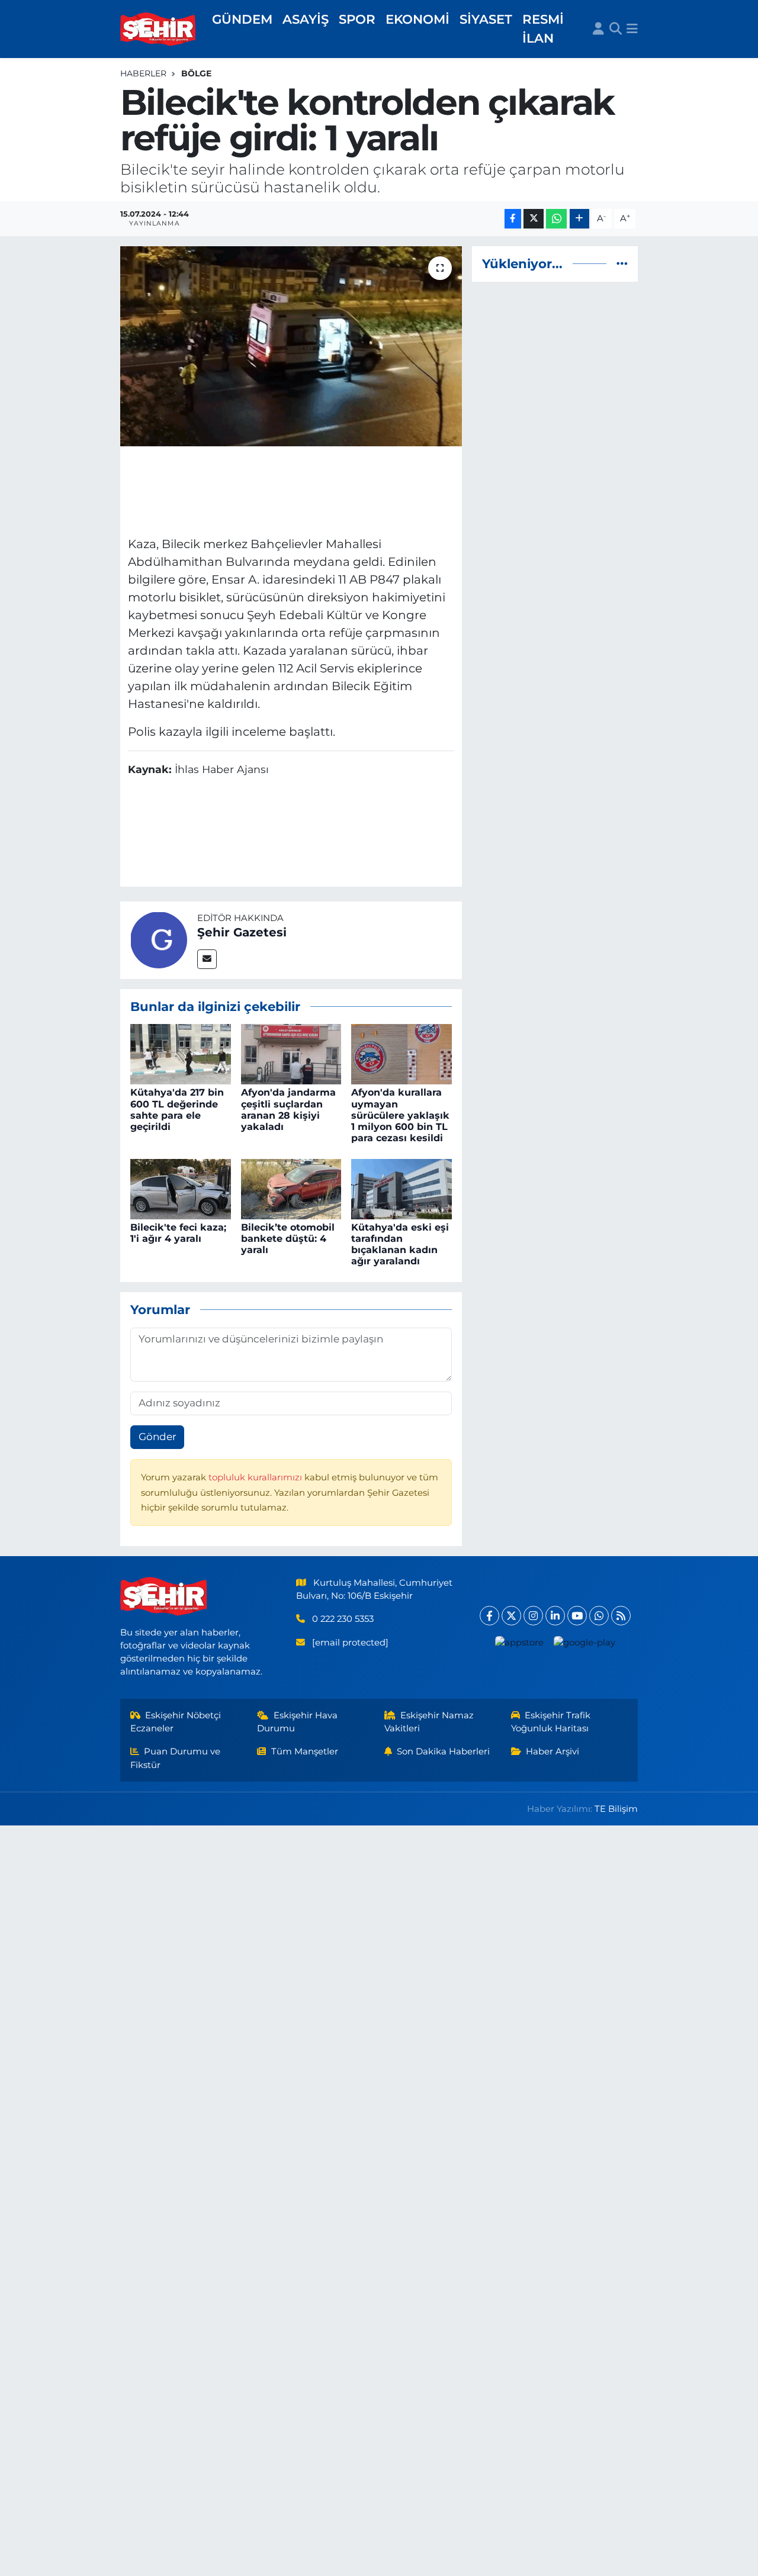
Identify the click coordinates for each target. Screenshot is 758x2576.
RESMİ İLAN (543, 28)
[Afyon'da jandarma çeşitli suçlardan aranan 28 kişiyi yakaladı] (291, 1054)
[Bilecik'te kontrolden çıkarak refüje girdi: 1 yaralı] (291, 346)
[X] (511, 1616)
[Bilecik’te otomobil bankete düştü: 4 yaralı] (291, 1188)
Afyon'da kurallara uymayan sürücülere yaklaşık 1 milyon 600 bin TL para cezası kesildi (400, 1115)
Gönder (158, 1437)
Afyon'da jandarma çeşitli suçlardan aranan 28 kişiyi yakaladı (288, 1110)
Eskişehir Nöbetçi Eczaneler (176, 1722)
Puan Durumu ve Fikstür (176, 1758)
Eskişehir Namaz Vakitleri (429, 1722)
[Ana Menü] (632, 29)
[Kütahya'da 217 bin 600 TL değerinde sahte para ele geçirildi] (181, 1054)
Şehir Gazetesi (242, 932)
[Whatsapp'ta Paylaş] (556, 219)
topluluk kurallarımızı (256, 1477)
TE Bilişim (616, 1809)
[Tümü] (622, 263)
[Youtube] (577, 1616)
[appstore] (519, 1642)
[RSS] (621, 1616)
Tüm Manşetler (305, 1751)
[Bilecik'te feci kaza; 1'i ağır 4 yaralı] (181, 1188)
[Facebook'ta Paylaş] (513, 219)
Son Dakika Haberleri (443, 1751)
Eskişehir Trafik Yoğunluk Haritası (551, 1722)
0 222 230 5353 (343, 1619)
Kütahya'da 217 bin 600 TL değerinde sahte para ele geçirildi (177, 1110)
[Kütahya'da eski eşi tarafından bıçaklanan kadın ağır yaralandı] (402, 1188)
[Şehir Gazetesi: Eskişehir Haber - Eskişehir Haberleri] (159, 29)
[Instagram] (533, 1616)
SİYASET (486, 19)
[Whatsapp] (599, 1616)
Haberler (143, 73)
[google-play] (584, 1642)
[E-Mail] (207, 959)
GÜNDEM (242, 19)
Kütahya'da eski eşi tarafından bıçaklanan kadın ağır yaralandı (400, 1244)
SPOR (357, 19)
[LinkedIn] (555, 1616)
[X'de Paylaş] (534, 219)
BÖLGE (196, 73)
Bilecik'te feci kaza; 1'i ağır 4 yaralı (178, 1233)
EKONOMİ (417, 19)
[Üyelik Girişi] (598, 29)
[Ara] (616, 29)
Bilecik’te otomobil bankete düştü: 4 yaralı (288, 1239)
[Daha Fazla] (579, 219)
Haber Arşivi (553, 1751)
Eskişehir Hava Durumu (297, 1722)
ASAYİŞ (306, 19)
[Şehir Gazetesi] (159, 939)
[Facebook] (489, 1616)
